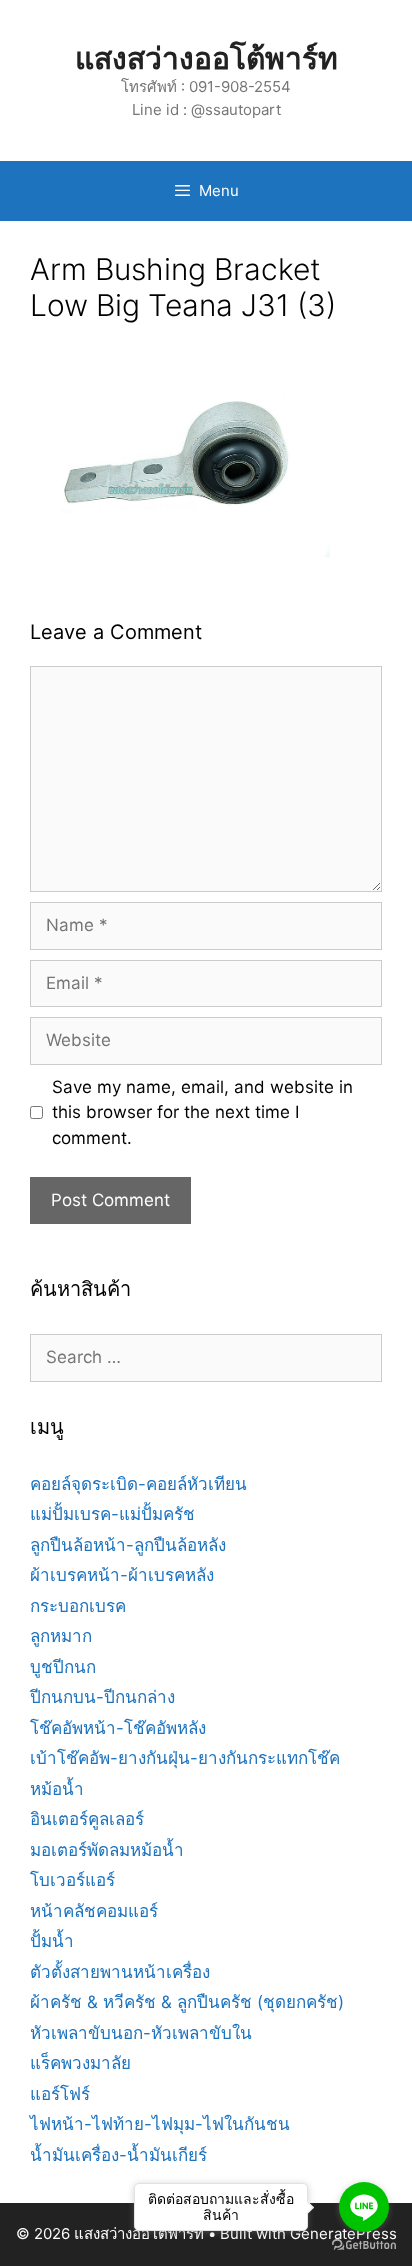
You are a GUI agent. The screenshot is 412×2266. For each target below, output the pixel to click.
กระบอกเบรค (78, 1606)
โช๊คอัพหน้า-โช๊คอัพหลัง (118, 1728)
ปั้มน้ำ (52, 1941)
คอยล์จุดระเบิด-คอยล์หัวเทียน (138, 1484)
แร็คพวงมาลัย (80, 2063)
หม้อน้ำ (57, 1789)
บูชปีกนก (63, 1667)
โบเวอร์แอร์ (72, 1880)
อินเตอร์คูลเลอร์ (87, 1819)
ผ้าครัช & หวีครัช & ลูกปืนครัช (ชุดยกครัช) (187, 2002)
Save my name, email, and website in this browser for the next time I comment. (202, 1112)
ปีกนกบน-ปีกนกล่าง (102, 1697)
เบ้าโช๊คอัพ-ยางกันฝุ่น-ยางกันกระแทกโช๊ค (185, 1758)
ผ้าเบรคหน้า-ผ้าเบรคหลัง (122, 1575)
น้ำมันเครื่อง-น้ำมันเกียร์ (118, 2155)
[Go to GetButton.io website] (364, 2245)
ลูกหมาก (61, 1636)
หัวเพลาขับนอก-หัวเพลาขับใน (141, 2033)
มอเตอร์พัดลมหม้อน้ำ (107, 1850)
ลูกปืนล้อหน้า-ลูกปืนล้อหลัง (128, 1545)
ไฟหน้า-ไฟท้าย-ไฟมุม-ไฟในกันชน (160, 2124)
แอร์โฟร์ (60, 2094)
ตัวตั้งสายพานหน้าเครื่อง (120, 1972)
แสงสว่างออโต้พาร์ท (206, 58)
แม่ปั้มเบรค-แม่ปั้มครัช (112, 1514)
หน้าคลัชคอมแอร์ (94, 1911)
